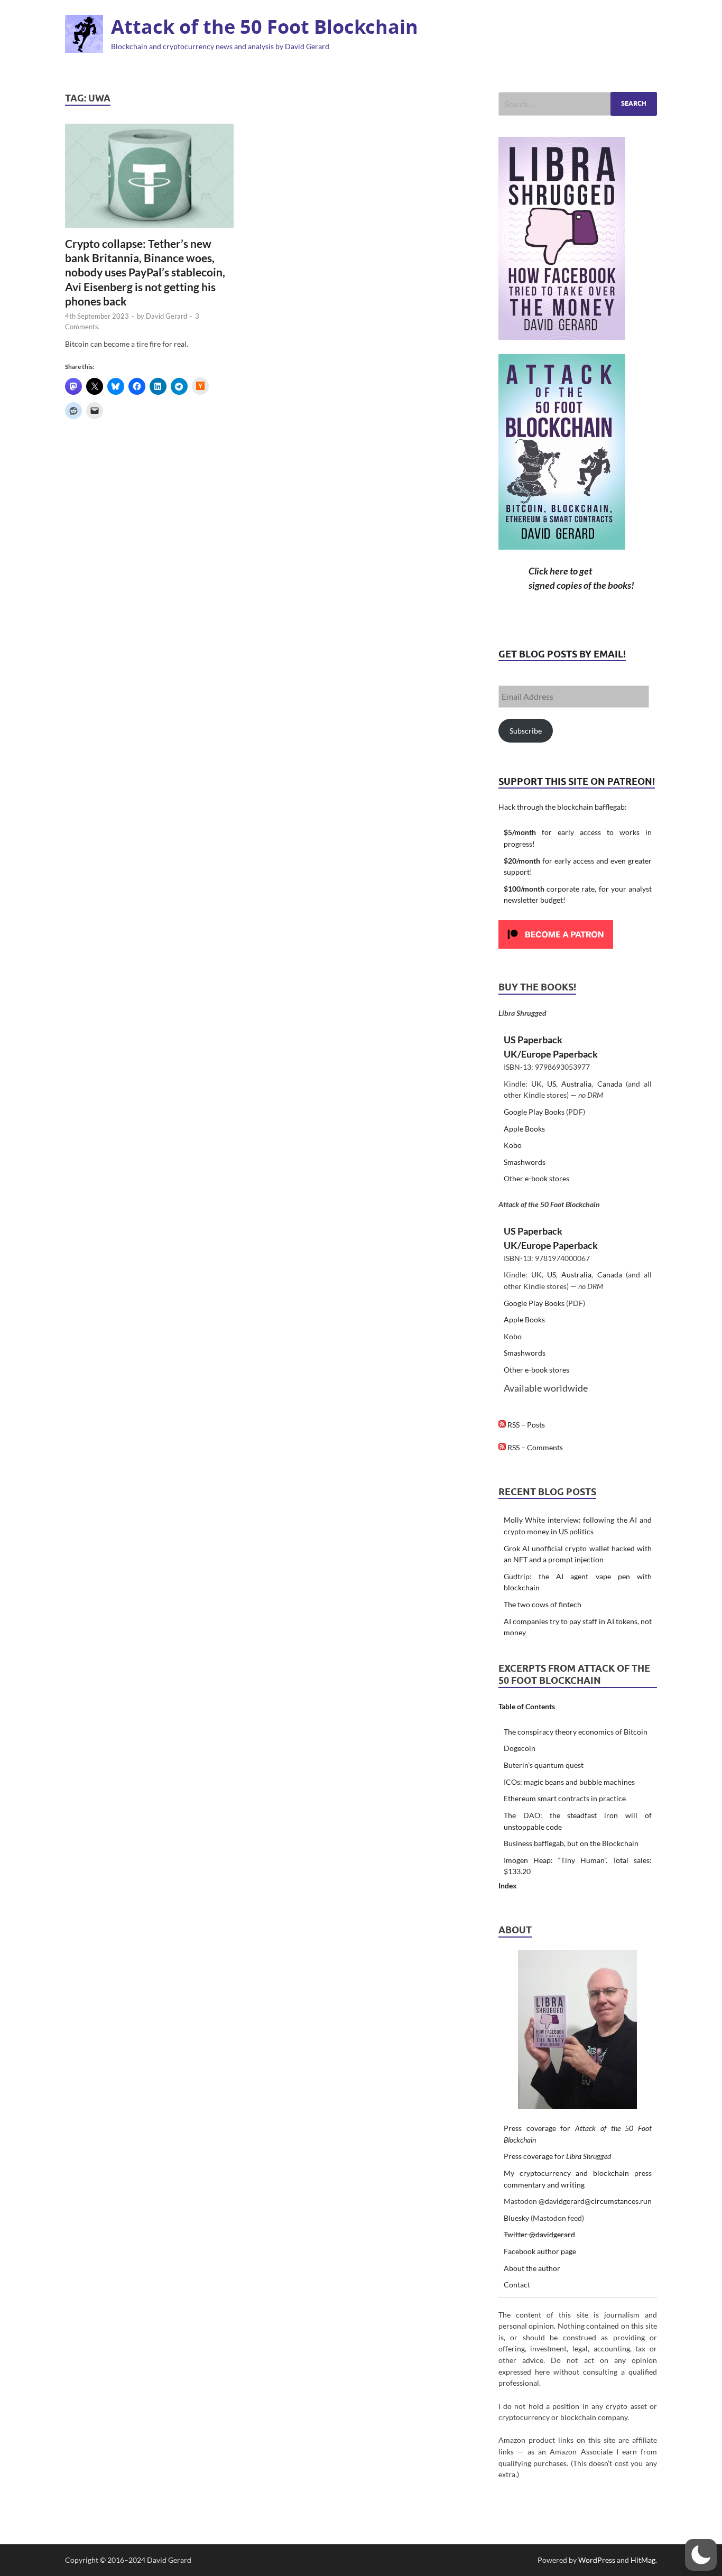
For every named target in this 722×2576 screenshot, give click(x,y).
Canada (610, 1084)
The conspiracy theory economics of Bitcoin (576, 1732)
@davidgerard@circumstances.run (595, 2201)
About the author (532, 2268)
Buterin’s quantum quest (544, 1765)
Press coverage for (557, 2156)
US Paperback (533, 1040)
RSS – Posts (525, 1425)
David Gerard (166, 316)
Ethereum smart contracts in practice (565, 1798)
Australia (576, 1084)
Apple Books (524, 1129)
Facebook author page (540, 2251)
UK (536, 1084)
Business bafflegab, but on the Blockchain (571, 1843)
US (552, 1084)
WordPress (597, 2560)
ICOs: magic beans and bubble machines (569, 1782)
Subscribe (526, 731)
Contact (517, 2285)
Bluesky (516, 2218)
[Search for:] (578, 104)
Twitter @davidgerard (539, 2234)
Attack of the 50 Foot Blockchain (265, 27)
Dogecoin (520, 1748)
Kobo (513, 1145)
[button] (701, 2555)
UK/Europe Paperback (551, 1054)
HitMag (643, 2560)
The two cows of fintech (543, 1604)
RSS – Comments (534, 1447)
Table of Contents (527, 1706)
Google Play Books (534, 1112)
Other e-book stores (536, 1178)
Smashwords (525, 1162)
